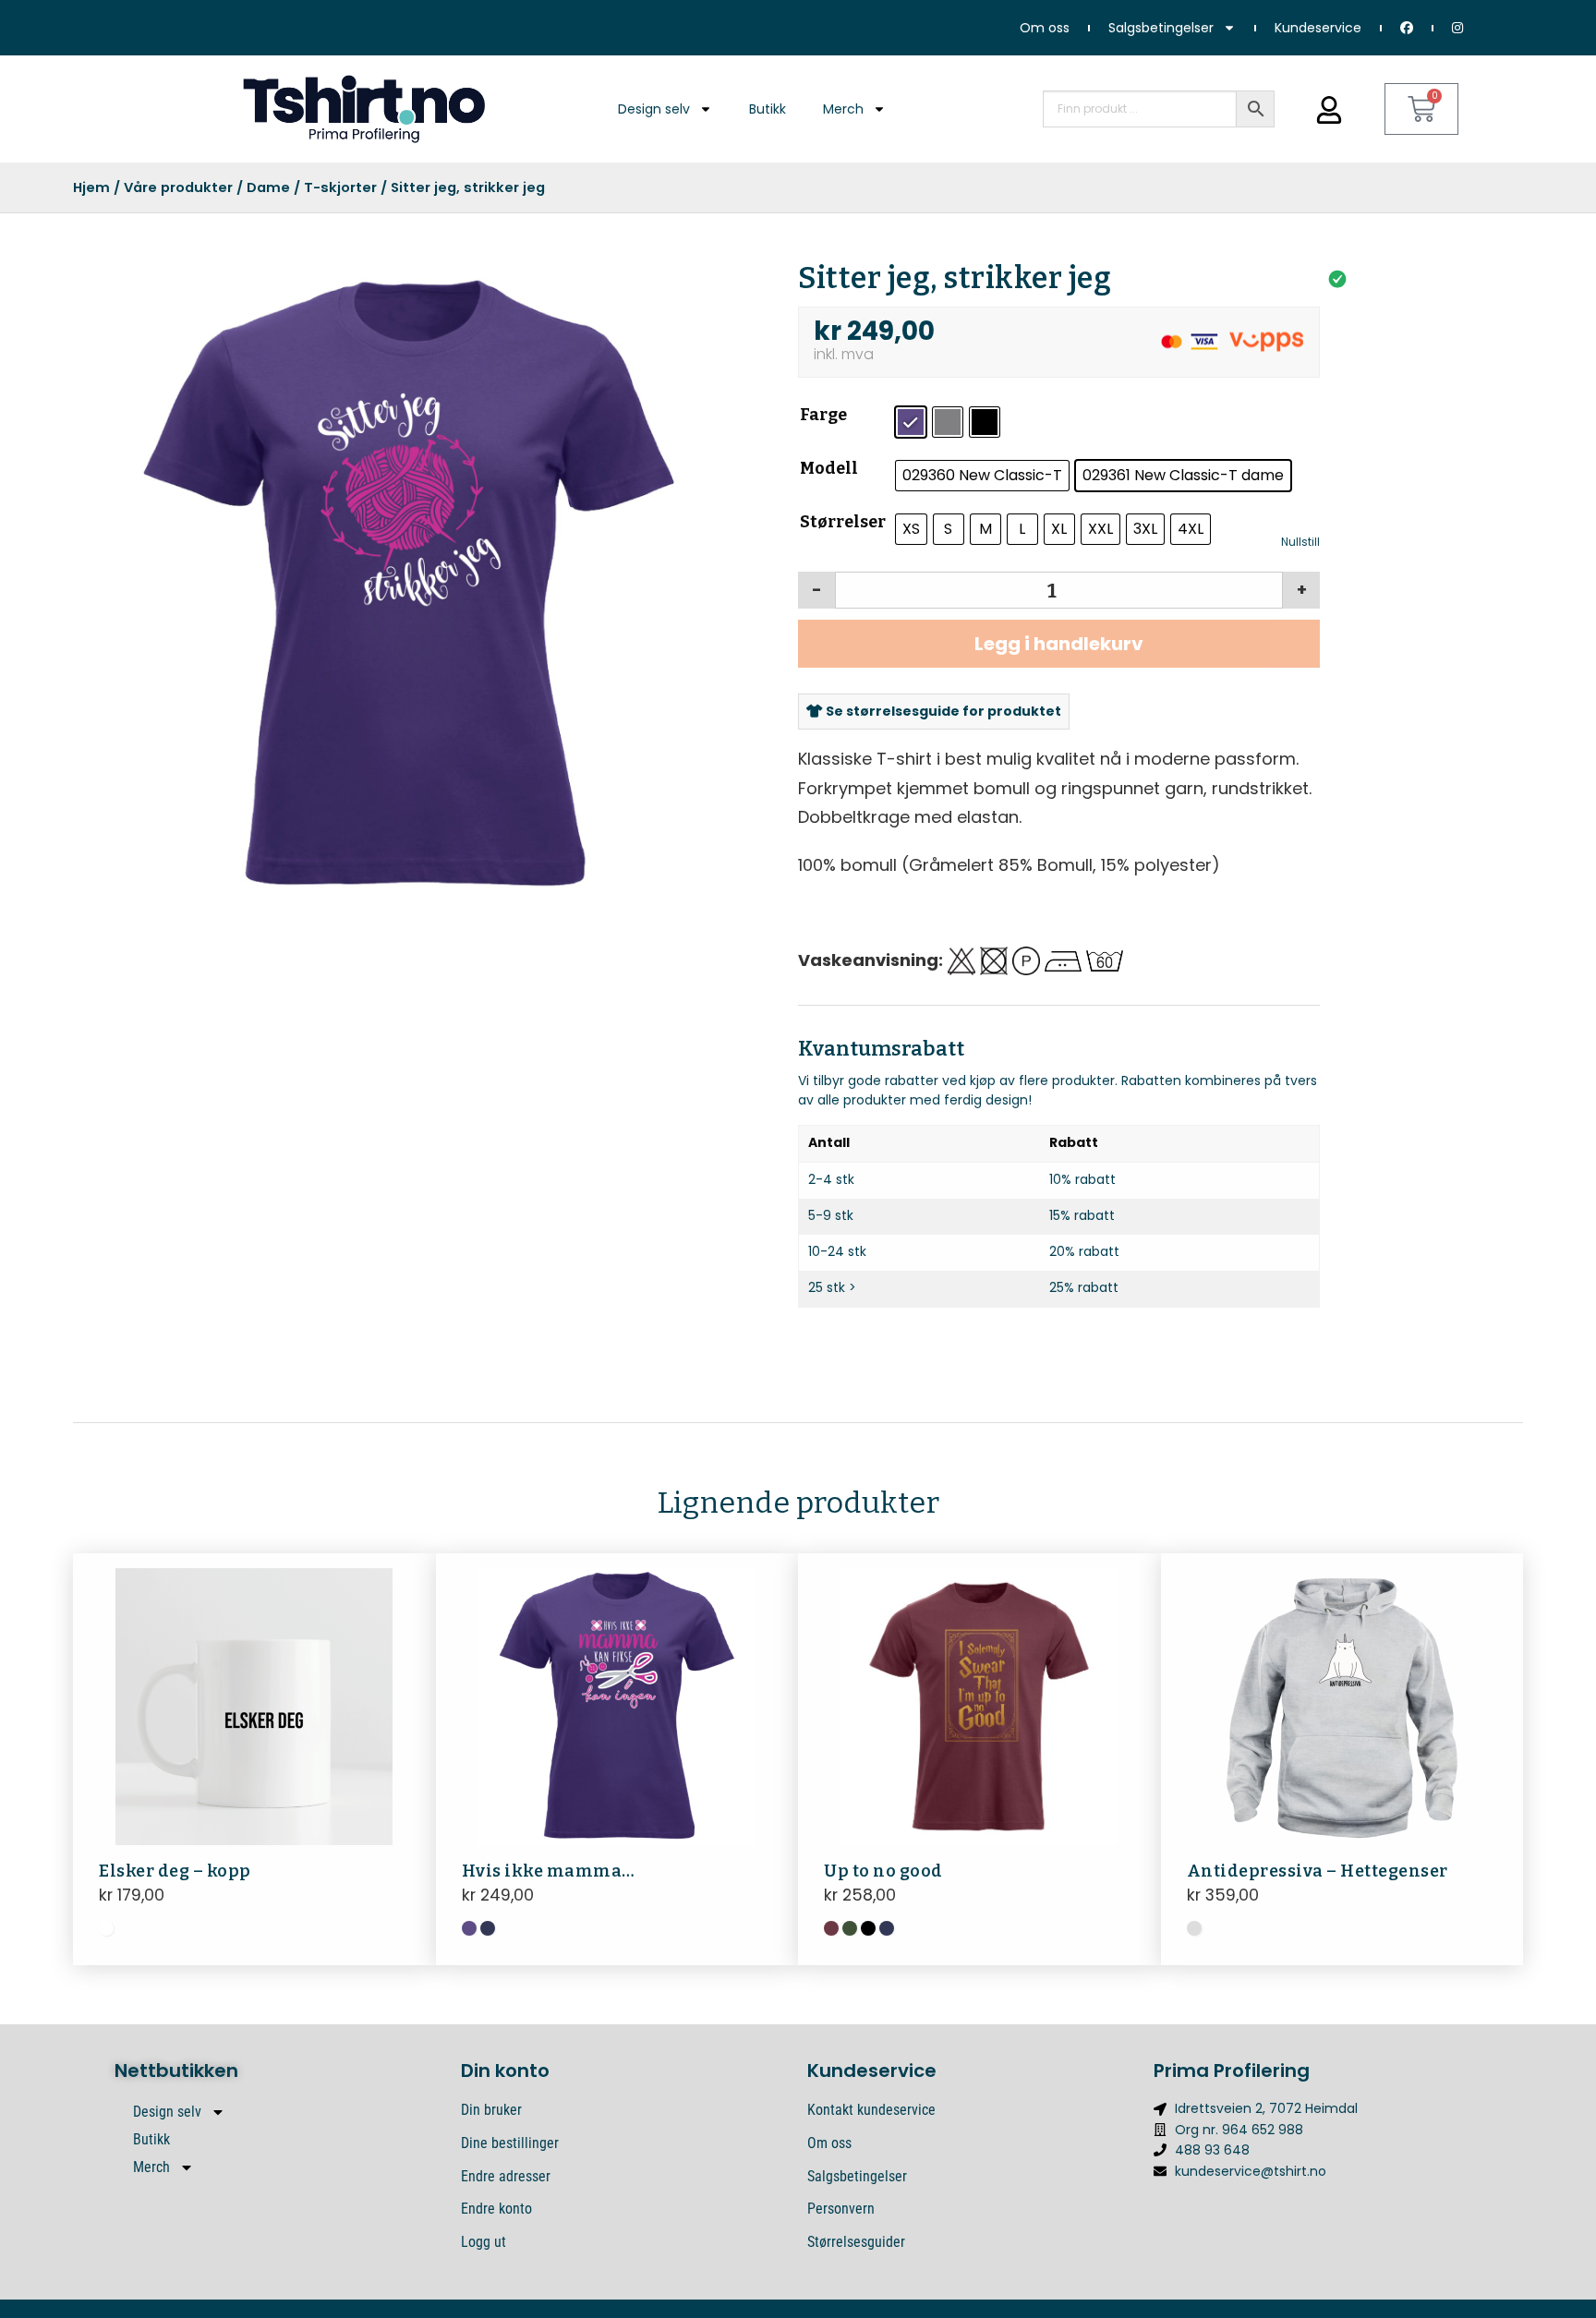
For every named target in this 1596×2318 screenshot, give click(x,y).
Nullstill (1300, 542)
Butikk (768, 109)
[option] (399, 583)
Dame (268, 187)
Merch (843, 109)
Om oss (1045, 28)
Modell (829, 468)
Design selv (654, 109)
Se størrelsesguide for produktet (942, 711)
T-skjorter (340, 187)
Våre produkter (178, 187)
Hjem (91, 187)
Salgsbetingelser (1161, 28)
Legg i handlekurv (1059, 644)
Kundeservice (1318, 28)
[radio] (911, 422)
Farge (823, 415)
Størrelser (843, 522)
